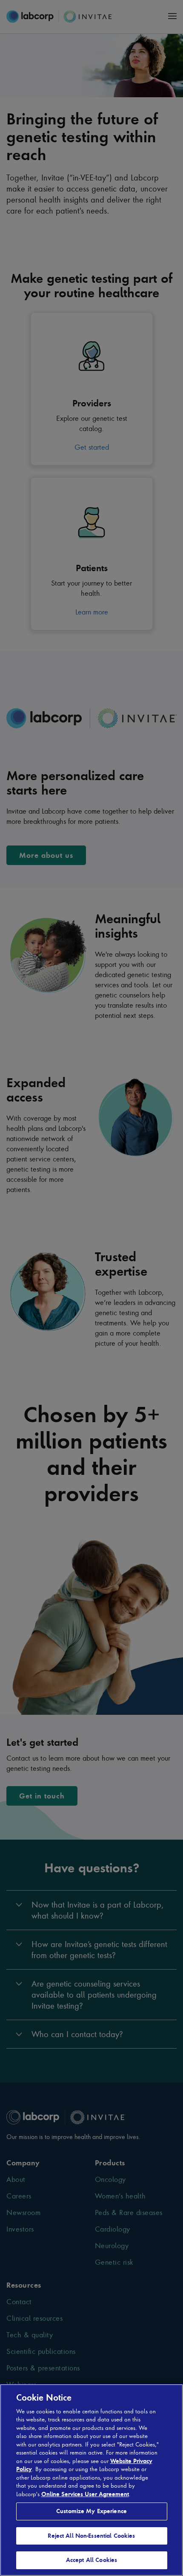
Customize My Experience (91, 2511)
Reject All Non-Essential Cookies (91, 2536)
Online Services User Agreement (85, 2494)
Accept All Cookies (91, 2560)
